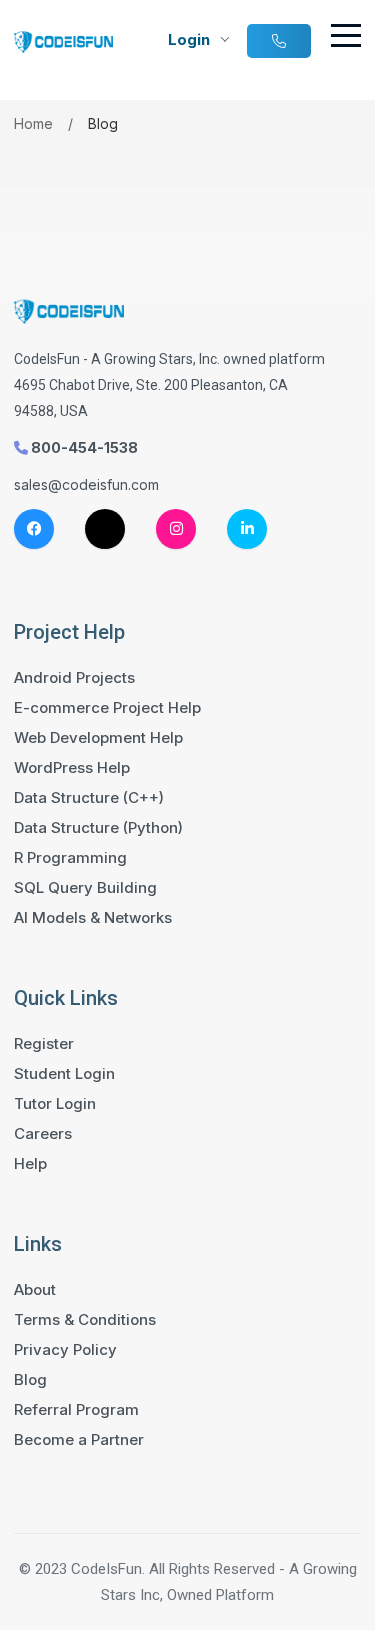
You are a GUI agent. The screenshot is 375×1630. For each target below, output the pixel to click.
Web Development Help (98, 738)
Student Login (64, 1074)
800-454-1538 (83, 447)
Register (44, 1044)
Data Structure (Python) (98, 828)
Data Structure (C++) (89, 798)
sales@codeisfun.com (86, 484)
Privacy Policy (65, 1350)
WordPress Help (72, 768)
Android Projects (74, 678)
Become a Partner (79, 1440)
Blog (30, 1380)
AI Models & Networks (93, 918)
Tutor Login (55, 1104)
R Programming (70, 858)
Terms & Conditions (85, 1320)
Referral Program (76, 1410)
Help (30, 1164)
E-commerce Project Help (107, 708)
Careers (43, 1134)
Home (33, 123)
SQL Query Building (85, 888)
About (35, 1290)
